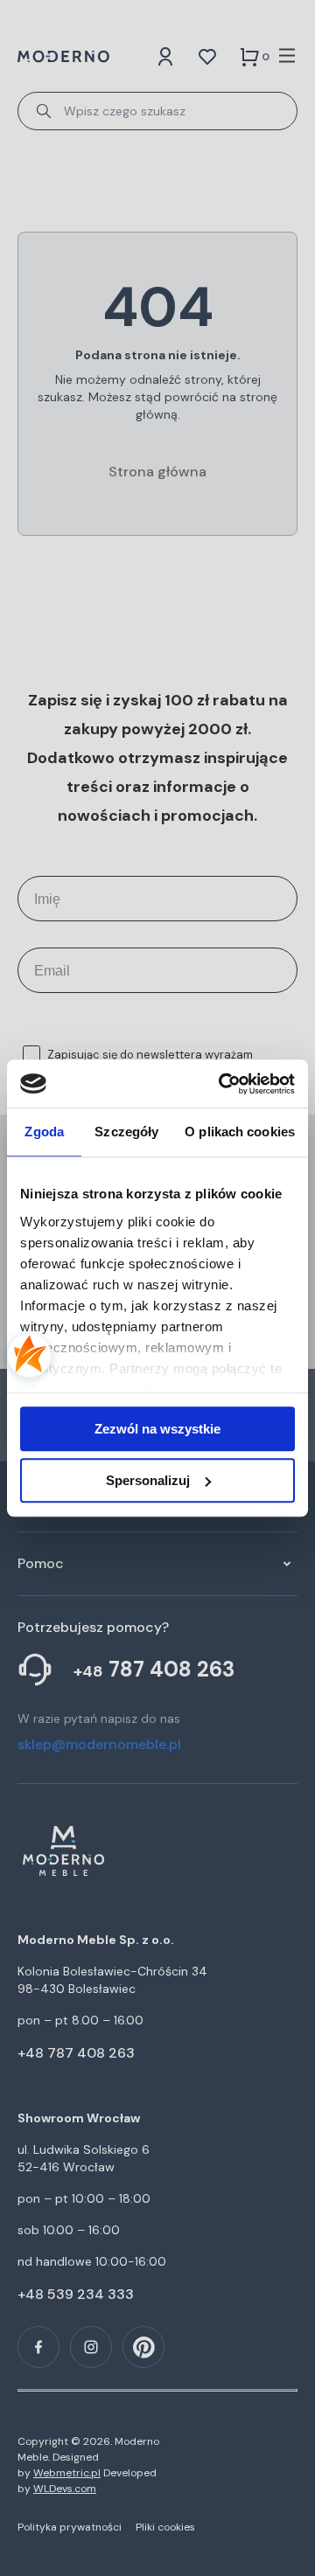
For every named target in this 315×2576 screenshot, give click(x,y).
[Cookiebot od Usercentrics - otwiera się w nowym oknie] (222, 1084)
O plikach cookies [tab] (240, 1132)
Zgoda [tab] (44, 1132)
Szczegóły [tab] (126, 1132)
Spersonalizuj (148, 1480)
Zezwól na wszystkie (157, 1429)
